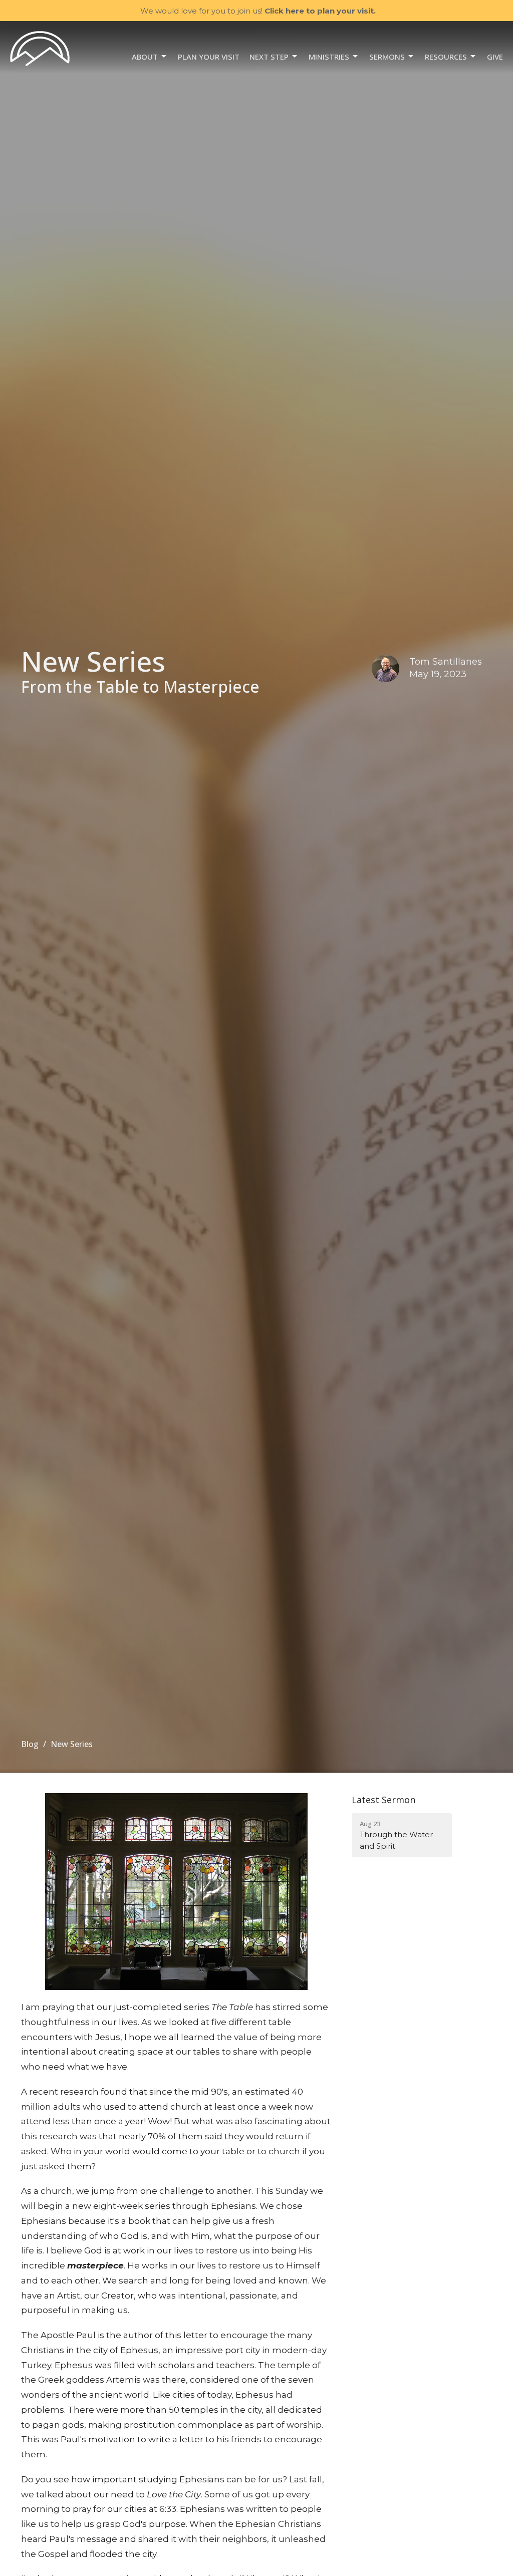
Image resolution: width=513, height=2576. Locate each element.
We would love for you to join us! (258, 11)
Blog (30, 1744)
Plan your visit (209, 57)
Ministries (329, 57)
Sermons (387, 57)
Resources (446, 57)
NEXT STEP (269, 57)
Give (495, 57)
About (145, 57)
